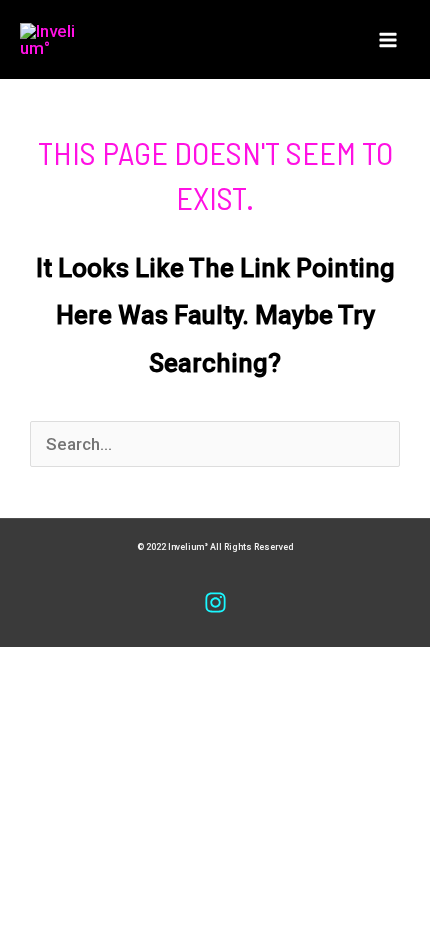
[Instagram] (215, 602)
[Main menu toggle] (388, 40)
